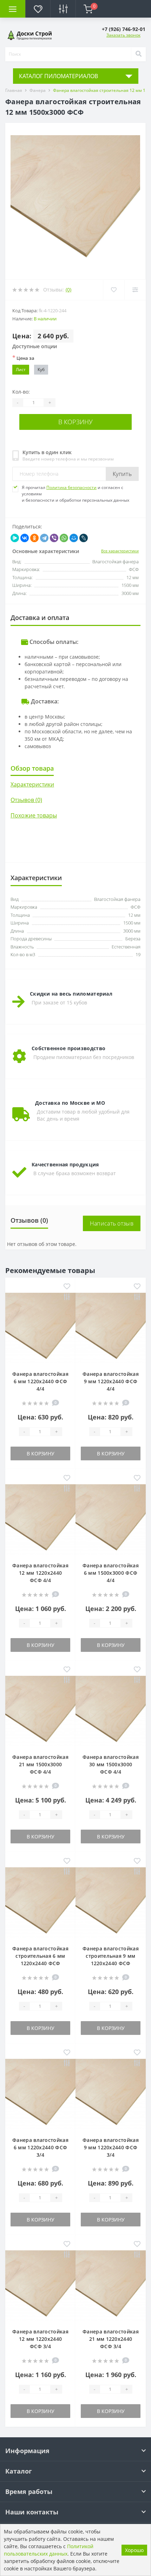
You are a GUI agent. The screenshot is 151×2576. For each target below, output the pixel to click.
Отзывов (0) (26, 800)
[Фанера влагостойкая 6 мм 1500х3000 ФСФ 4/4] (111, 1519)
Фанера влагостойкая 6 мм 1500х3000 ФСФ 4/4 (111, 1573)
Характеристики (32, 784)
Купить (122, 474)
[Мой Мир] (74, 538)
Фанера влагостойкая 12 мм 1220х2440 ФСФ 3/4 (40, 2339)
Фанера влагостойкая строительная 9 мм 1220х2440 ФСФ (111, 1956)
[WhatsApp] (64, 538)
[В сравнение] (67, 1298)
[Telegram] (44, 538)
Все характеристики (120, 551)
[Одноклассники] (34, 538)
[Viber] (54, 538)
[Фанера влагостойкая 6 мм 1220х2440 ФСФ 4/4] (40, 1327)
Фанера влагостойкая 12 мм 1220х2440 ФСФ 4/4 (40, 1573)
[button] (124, 29)
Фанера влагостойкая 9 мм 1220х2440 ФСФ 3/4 (111, 2147)
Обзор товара (32, 768)
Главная (14, 90)
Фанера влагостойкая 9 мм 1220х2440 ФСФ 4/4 (111, 1381)
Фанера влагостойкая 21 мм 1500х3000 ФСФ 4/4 (40, 1764)
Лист (21, 369)
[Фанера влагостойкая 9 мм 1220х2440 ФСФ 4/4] (111, 1327)
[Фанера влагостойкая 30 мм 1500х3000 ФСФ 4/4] (111, 1710)
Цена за (23, 358)
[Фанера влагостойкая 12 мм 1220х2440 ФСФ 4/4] (40, 1519)
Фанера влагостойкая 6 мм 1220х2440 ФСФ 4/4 (40, 1381)
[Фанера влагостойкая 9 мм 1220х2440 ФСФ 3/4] (111, 2094)
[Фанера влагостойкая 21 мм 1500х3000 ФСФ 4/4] (40, 1710)
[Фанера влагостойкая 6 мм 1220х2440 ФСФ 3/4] (40, 2094)
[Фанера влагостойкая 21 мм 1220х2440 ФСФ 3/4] (111, 2285)
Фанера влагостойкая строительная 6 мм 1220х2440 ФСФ (40, 1956)
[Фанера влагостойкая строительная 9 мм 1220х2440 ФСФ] (111, 1902)
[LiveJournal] (84, 538)
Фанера (38, 90)
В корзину (75, 422)
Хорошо (134, 2550)
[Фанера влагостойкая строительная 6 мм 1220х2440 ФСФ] (40, 1902)
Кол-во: (21, 392)
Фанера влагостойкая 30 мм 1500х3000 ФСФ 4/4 (111, 1764)
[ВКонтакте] (25, 538)
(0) (68, 290)
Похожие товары (34, 815)
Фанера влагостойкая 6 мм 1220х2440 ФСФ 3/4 (40, 2147)
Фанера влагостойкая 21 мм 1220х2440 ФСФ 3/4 (111, 2339)
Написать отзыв (112, 1223)
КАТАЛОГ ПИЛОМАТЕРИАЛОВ (58, 76)
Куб (41, 369)
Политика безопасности (71, 487)
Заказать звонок (123, 35)
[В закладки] (67, 1287)
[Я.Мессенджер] (15, 538)
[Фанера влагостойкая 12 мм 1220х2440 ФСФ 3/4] (40, 2285)
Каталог (19, 2471)
